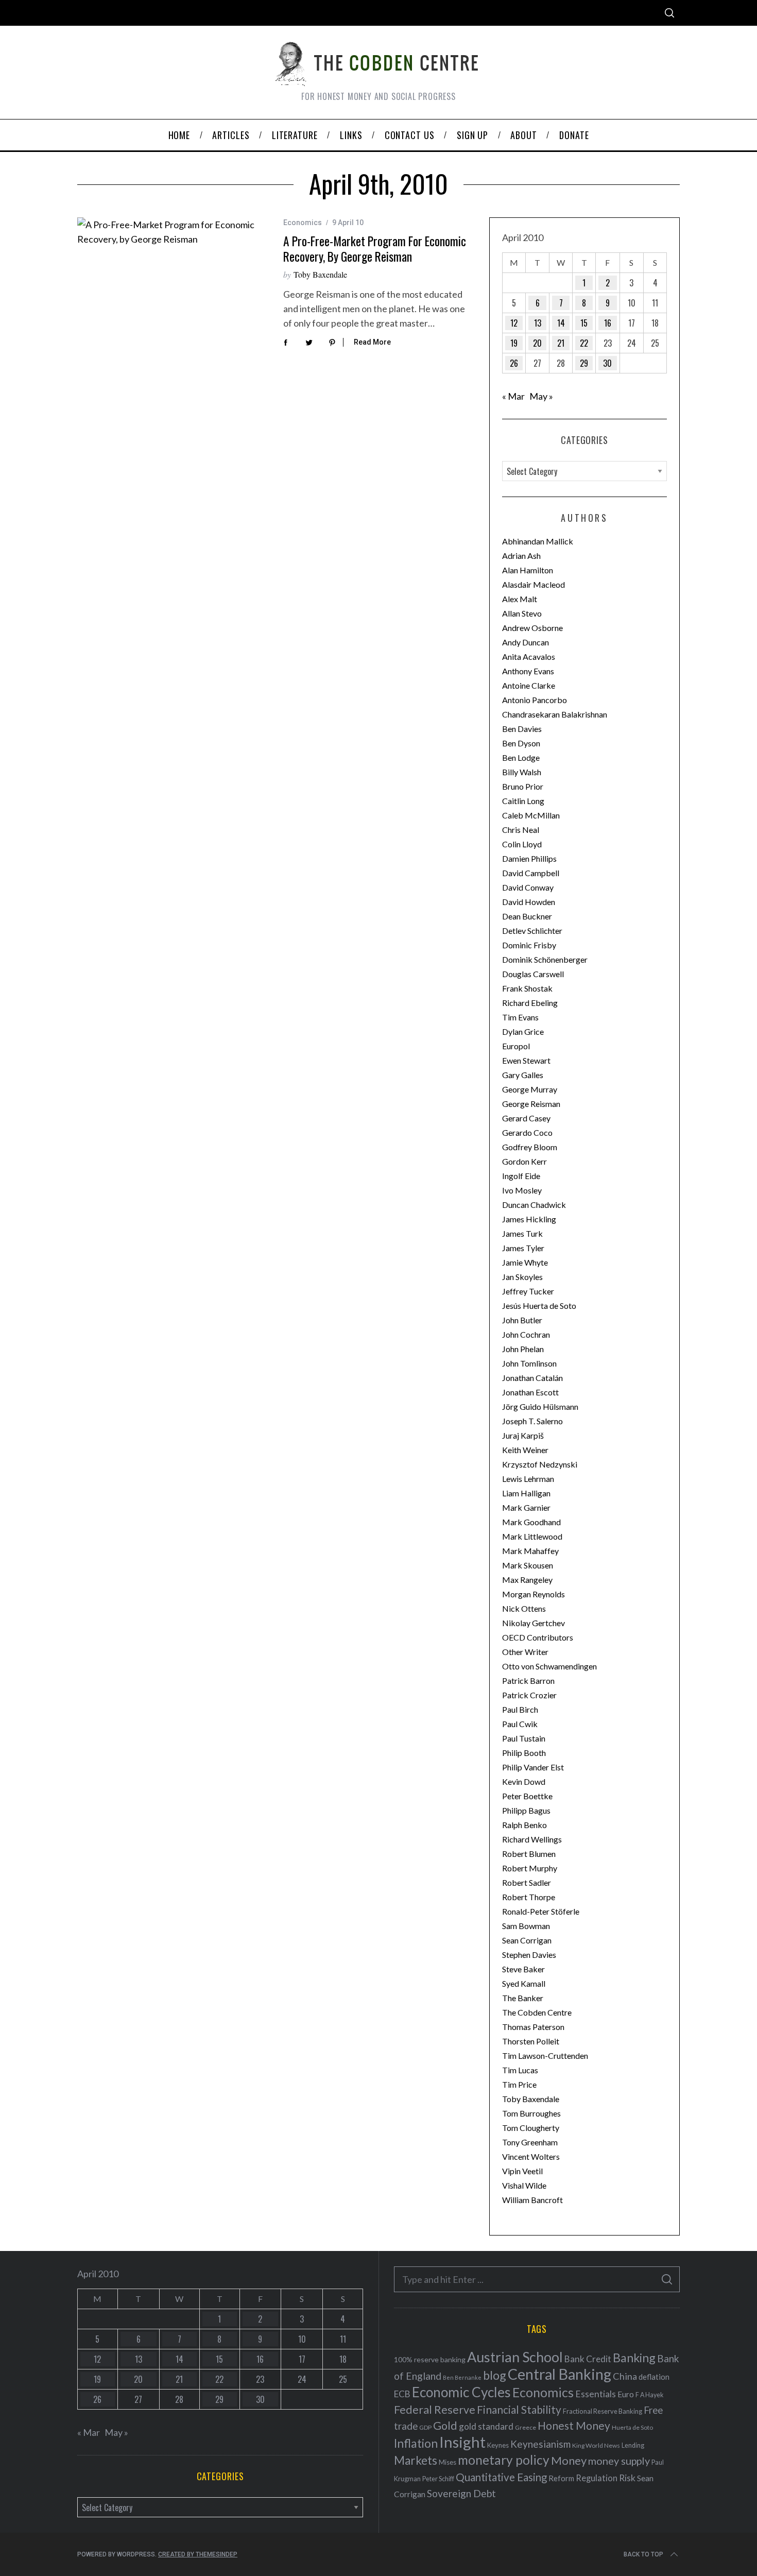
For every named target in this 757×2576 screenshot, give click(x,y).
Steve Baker (523, 1969)
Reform (561, 2478)
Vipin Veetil (522, 2171)
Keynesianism (540, 2444)
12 (514, 323)
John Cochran (526, 1334)
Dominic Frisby (529, 945)
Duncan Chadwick (534, 1205)
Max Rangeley (527, 1580)
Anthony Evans (528, 671)
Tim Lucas (520, 2070)
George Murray (530, 1089)
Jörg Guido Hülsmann (540, 1406)
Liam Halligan (526, 1493)
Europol (516, 1046)
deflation (654, 2377)
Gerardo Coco (527, 1132)
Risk (627, 2478)
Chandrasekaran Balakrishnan (555, 714)
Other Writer (525, 1652)
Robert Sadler (527, 1882)
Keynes (498, 2445)
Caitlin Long (523, 801)
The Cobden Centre (537, 2012)
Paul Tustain (524, 1738)
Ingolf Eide (521, 1176)
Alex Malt (520, 599)
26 (514, 363)
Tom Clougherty (531, 2128)
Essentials (596, 2394)
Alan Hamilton (528, 570)
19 (514, 343)
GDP (425, 2427)
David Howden (529, 902)
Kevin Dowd (524, 1781)
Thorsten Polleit (531, 2041)
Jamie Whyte (525, 1262)
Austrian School (515, 2357)
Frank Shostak (527, 988)
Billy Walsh (522, 772)
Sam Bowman (526, 1926)
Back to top (643, 2554)
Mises (448, 2462)
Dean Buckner (527, 916)
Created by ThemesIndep (198, 2554)
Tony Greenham (530, 2142)
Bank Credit (588, 2359)
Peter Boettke (527, 1796)
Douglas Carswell (533, 974)
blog (495, 2375)
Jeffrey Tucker (528, 1291)
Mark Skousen (528, 1565)
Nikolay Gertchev (534, 1623)
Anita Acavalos (529, 656)
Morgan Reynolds (534, 1594)
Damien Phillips (529, 858)
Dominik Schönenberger (545, 959)
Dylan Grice (523, 1031)
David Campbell (531, 873)
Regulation (597, 2478)
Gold (445, 2426)
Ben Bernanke (462, 2377)
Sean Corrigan (527, 1940)
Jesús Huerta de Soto (539, 1306)
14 (561, 323)
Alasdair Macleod (534, 584)
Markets (416, 2460)
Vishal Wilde (524, 2185)
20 (537, 343)
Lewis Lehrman (528, 1479)
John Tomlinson (529, 1363)
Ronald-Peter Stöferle (541, 1911)
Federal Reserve (435, 2410)
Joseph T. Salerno (532, 1421)
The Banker (523, 1998)
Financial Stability (519, 2409)
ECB (402, 2394)
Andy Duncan (526, 642)
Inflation (416, 2443)
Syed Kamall (524, 1983)
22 (584, 343)
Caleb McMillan (531, 815)
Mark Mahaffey (530, 1551)
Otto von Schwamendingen (549, 1666)
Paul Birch (520, 1709)
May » (541, 396)
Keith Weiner (525, 1450)
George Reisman (531, 1104)
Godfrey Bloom (530, 1147)
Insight (462, 2442)
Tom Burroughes (531, 2113)
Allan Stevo (522, 613)
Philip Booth (524, 1753)
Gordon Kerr (524, 1161)
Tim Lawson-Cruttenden (545, 2055)
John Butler (522, 1320)
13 (538, 323)
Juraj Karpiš (523, 1435)
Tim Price (519, 2084)
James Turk (522, 1233)
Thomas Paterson (533, 2027)
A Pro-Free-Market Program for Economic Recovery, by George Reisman (375, 249)
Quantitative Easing (501, 2477)
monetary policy (504, 2460)
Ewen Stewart (526, 1060)
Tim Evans (520, 1017)
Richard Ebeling (530, 1003)
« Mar (513, 396)
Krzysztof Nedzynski (540, 1464)
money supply (619, 2461)
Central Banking (560, 2374)
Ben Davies (522, 729)
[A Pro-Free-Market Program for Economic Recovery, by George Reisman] (173, 232)
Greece (526, 2427)
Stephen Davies (529, 1955)
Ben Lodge (521, 757)
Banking (634, 2358)
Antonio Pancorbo (535, 700)
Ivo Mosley (522, 1190)
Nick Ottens (524, 1608)
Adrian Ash (521, 556)
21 (561, 343)
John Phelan (523, 1349)
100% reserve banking (430, 2359)
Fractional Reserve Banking (603, 2411)
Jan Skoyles (522, 1277)
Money (569, 2460)
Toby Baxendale (320, 274)
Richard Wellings (532, 1839)
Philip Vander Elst (533, 1767)
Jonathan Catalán (532, 1378)
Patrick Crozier (529, 1695)
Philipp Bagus (526, 1810)
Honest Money (574, 2425)
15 (584, 323)
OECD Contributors (538, 1637)
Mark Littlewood (532, 1536)
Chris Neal (521, 830)
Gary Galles (523, 1075)
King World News (596, 2445)
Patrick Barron (528, 1681)
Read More (372, 342)
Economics (303, 223)
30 (607, 363)
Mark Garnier (526, 1507)
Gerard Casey (526, 1118)
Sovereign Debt (461, 2493)
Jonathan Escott (530, 1392)
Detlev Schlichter (532, 931)
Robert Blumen (529, 1854)
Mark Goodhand (531, 1522)
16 (608, 323)
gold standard (486, 2426)
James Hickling (529, 1219)
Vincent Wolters (531, 2156)
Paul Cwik (520, 1724)
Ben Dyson (521, 743)
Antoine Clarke (529, 685)
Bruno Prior (523, 786)
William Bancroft (532, 2200)
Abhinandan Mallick (538, 541)
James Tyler (523, 1248)
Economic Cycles (461, 2392)
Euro (626, 2394)
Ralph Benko (524, 1825)
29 (584, 363)
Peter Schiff (438, 2479)
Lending (633, 2445)
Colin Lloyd (522, 844)
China (625, 2376)
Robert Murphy (530, 1868)
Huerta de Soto (632, 2427)
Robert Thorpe (529, 1897)
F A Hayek (649, 2395)
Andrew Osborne (532, 628)
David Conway (528, 887)
